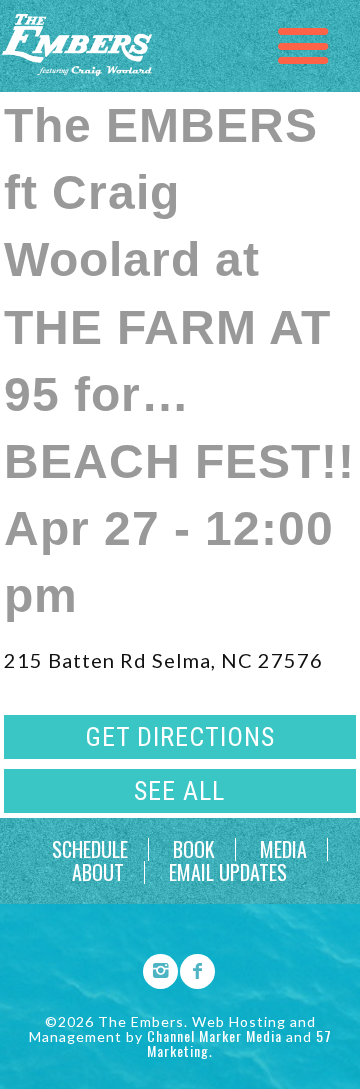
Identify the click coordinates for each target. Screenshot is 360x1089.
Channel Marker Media (214, 1035)
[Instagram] (154, 968)
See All (179, 791)
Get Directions (180, 737)
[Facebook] (191, 968)
